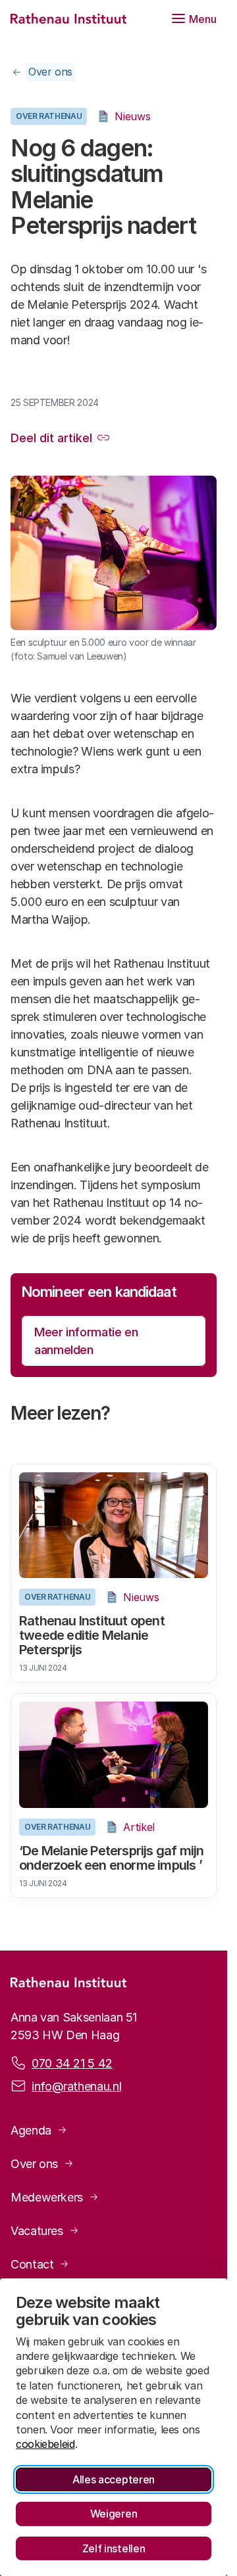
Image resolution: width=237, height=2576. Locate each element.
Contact (32, 2264)
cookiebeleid (45, 2444)
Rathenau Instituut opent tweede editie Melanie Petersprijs (92, 1635)
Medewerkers (47, 2197)
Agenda (31, 2130)
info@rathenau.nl (76, 2086)
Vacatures (37, 2231)
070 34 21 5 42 (72, 2063)
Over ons (50, 72)
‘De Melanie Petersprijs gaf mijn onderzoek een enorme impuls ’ (111, 1858)
